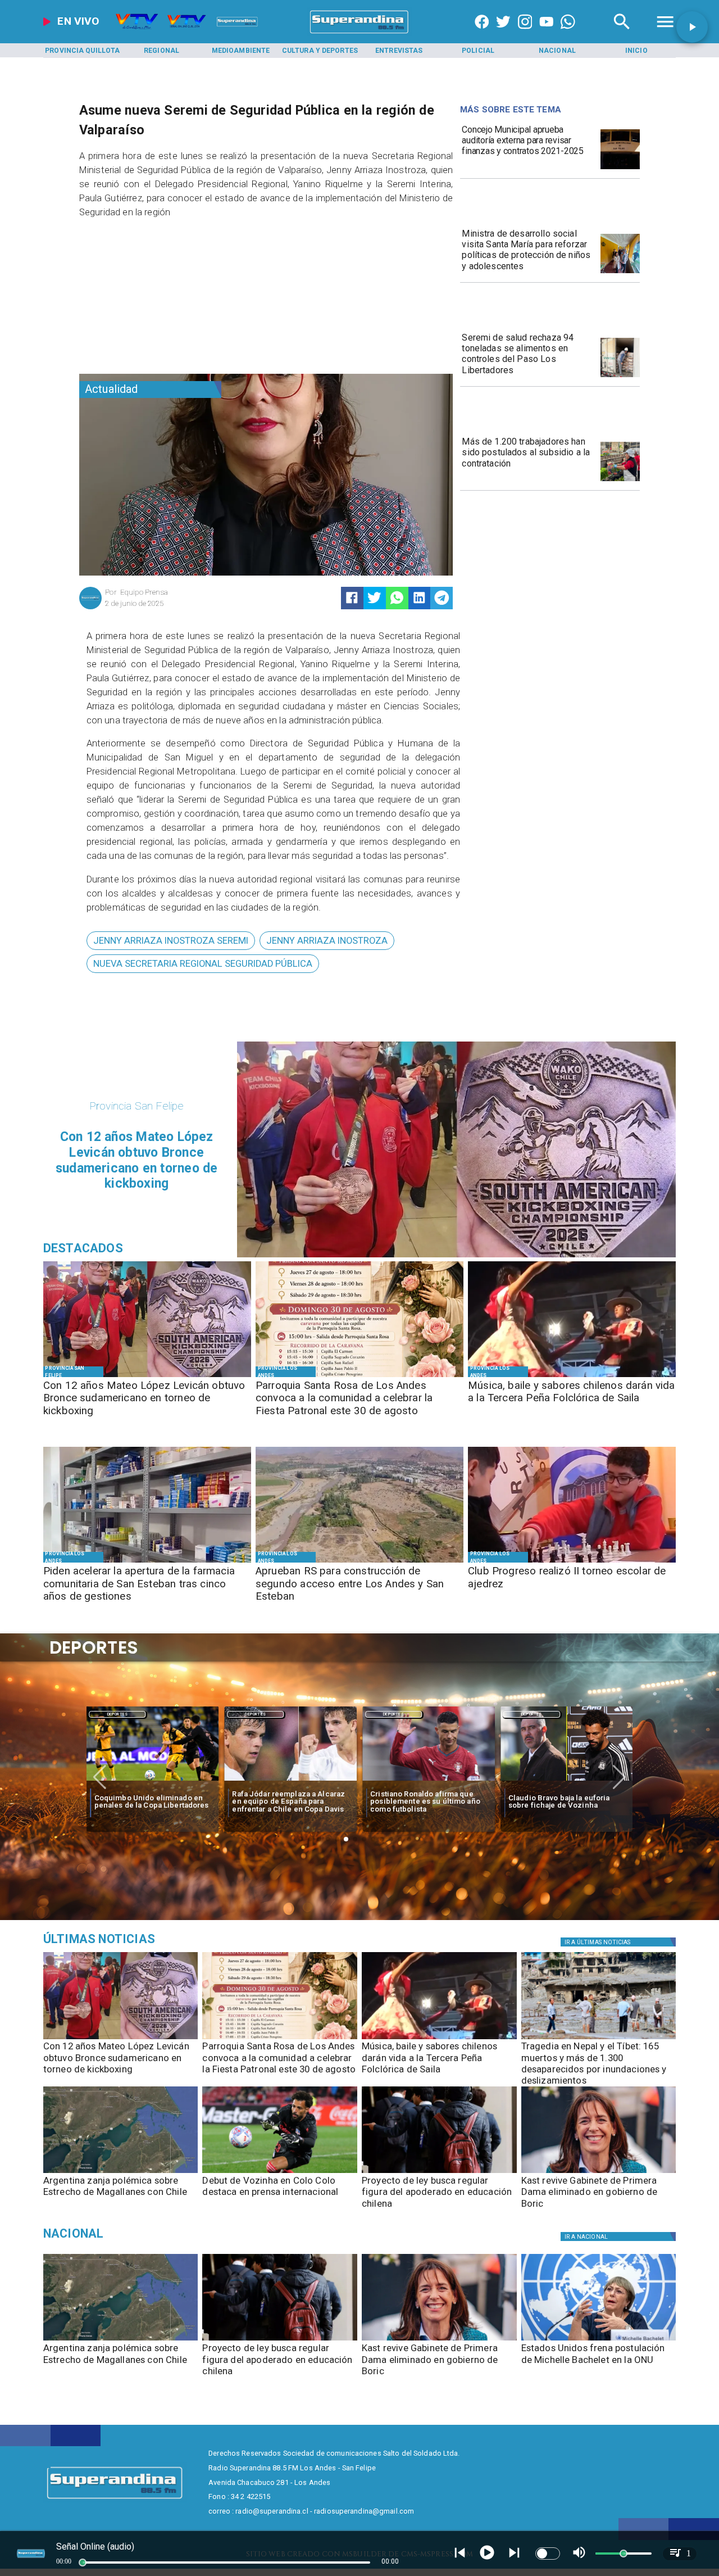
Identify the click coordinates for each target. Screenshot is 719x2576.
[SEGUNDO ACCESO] (359, 1562)
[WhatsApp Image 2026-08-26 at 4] (620, 377)
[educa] (439, 2172)
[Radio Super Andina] (622, 34)
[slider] (83, 2563)
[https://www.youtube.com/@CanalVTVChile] (547, 34)
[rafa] (153, 1782)
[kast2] (599, 2172)
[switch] (548, 2554)
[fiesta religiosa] (359, 1377)
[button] (171, 941)
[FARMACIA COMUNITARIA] (147, 1562)
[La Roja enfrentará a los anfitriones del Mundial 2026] (567, 1782)
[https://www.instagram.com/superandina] (525, 34)
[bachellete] (599, 2340)
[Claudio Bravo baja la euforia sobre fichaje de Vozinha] (429, 1782)
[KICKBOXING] (147, 1377)
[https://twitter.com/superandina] (503, 34)
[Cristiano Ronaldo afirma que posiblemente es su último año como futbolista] (290, 1782)
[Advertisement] (163, 299)
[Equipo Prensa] (90, 608)
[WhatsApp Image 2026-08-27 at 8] (620, 273)
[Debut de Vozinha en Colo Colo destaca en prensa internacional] (280, 2172)
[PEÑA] (572, 1377)
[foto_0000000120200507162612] (620, 169)
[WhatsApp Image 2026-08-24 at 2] (620, 481)
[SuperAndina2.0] (359, 34)
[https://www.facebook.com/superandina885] (482, 34)
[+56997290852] (568, 34)
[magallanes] (121, 2172)
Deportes (118, 1714)
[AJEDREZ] (572, 1562)
